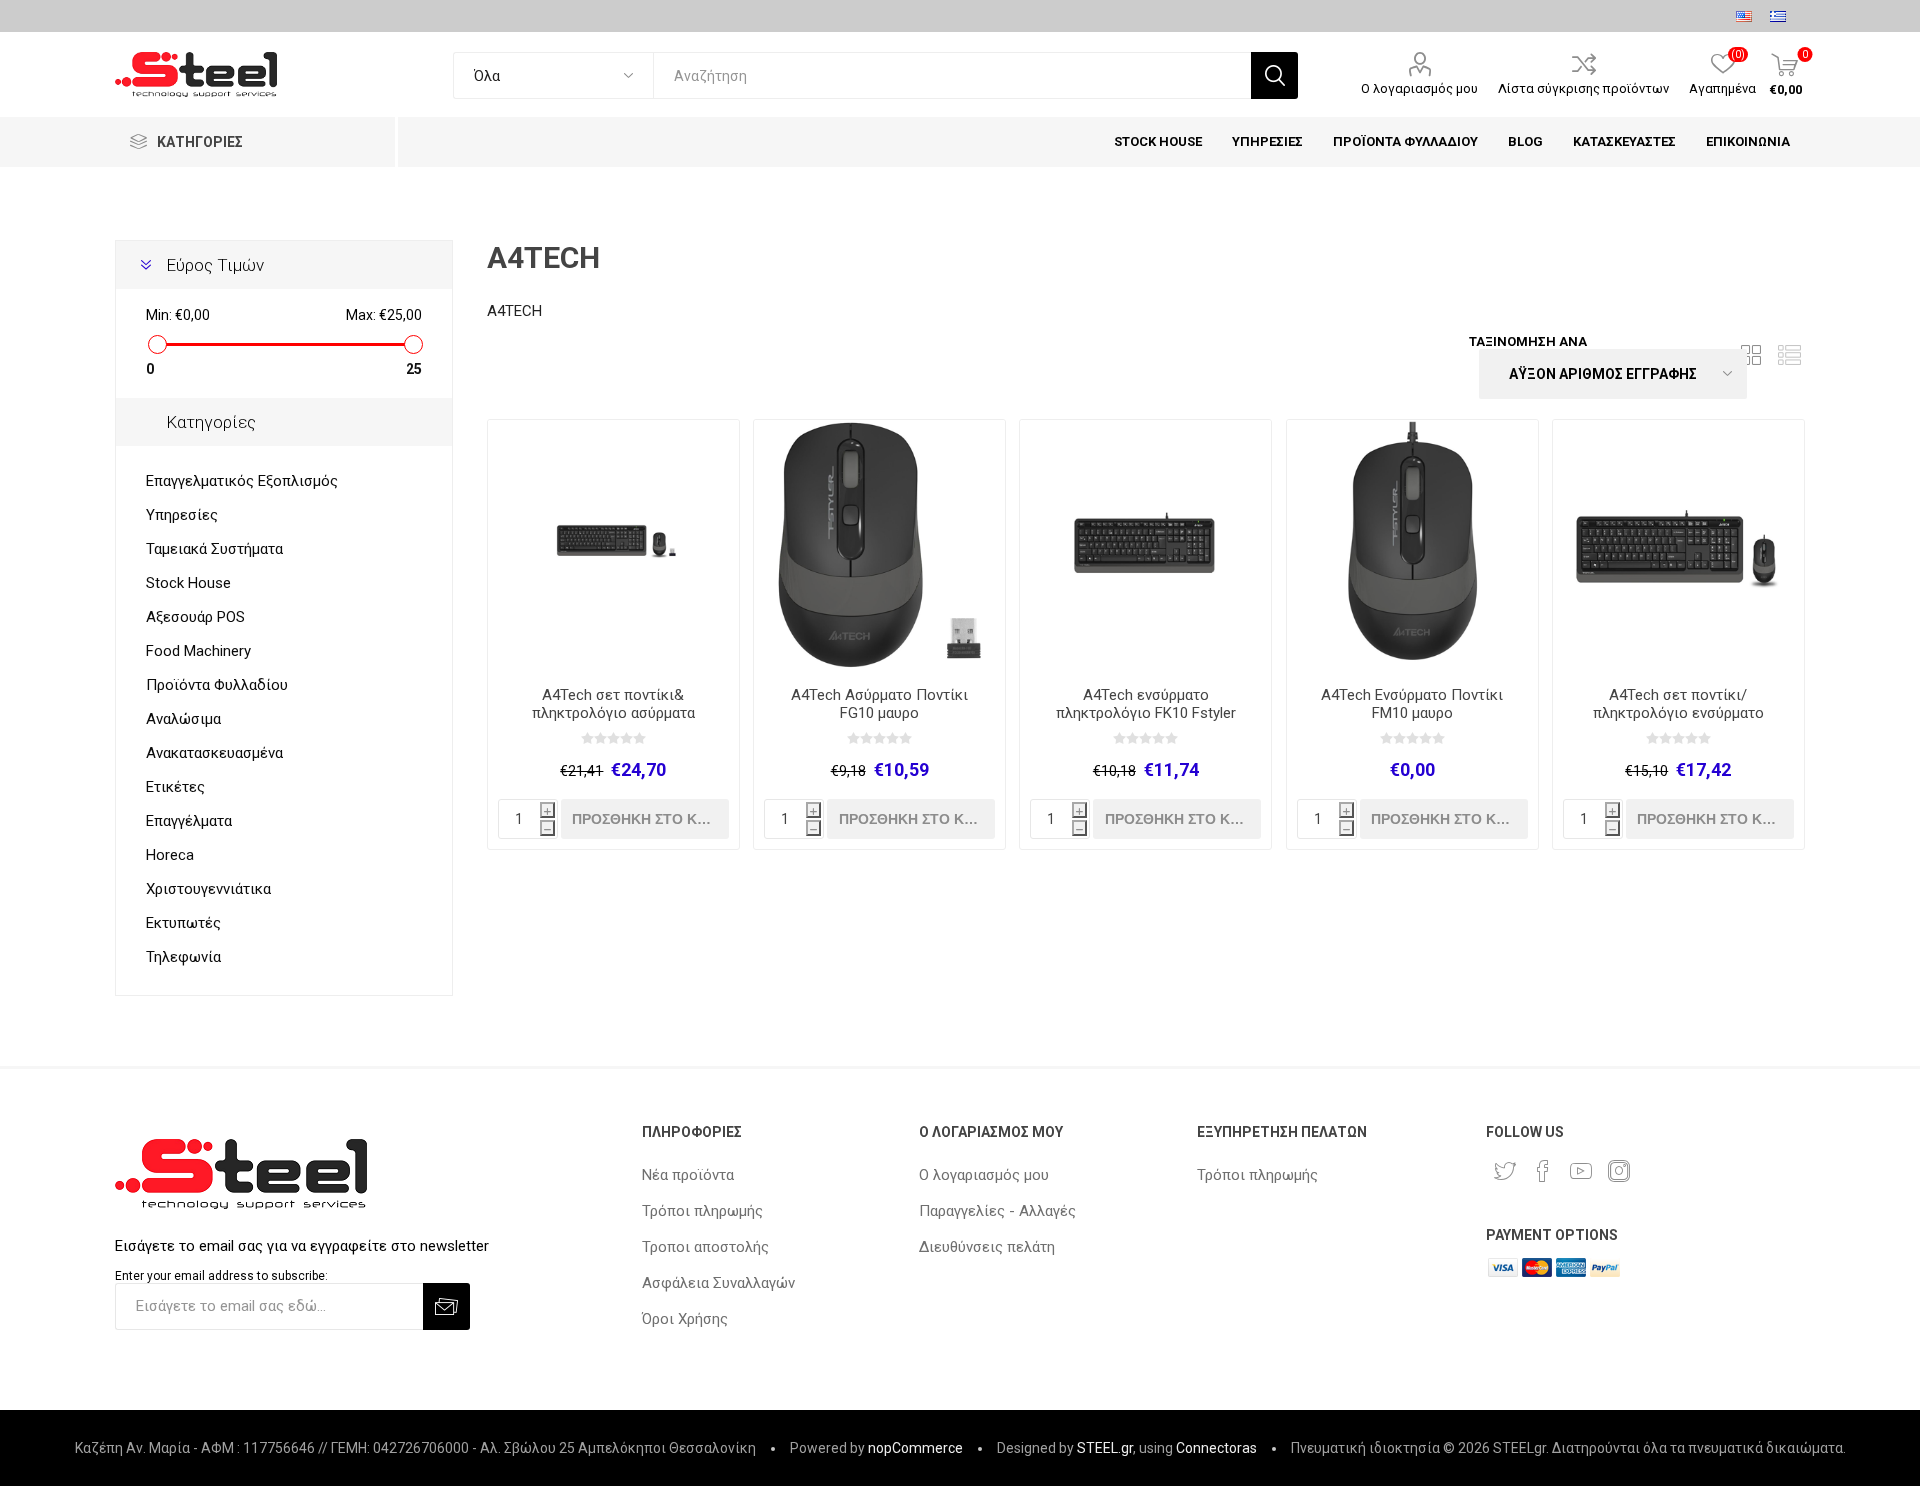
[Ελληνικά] (1778, 16)
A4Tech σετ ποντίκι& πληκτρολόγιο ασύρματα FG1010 (613, 713)
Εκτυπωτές (183, 923)
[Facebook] (1543, 1171)
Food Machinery (198, 651)
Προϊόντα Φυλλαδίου (217, 685)
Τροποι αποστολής (705, 1247)
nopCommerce (915, 1448)
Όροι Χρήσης (685, 1319)
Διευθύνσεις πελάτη (987, 1247)
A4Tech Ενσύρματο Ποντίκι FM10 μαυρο (1412, 704)
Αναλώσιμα (183, 719)
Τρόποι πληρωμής (702, 1211)
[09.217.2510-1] (1145, 545)
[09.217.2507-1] (879, 545)
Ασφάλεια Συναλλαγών (718, 1283)
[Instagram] (1619, 1171)
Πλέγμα (1752, 355)
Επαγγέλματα (189, 821)
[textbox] (952, 75)
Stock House (188, 583)
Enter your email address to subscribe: (221, 1276)
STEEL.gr (1105, 1448)
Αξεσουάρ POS (195, 617)
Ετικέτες (175, 787)
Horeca (170, 855)
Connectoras (1216, 1448)
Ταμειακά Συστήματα (214, 549)
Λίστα (1790, 355)
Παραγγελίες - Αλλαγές (997, 1211)
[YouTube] (1581, 1171)
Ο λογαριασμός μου (1419, 88)
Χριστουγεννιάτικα (208, 889)
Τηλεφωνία (183, 957)
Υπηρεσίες (182, 515)
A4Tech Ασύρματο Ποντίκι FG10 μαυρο (879, 704)
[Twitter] (1505, 1171)
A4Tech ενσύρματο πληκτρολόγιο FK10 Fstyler (1146, 704)
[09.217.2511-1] (1678, 545)
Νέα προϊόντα (688, 1175)
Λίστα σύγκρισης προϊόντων (1583, 88)
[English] (1744, 16)
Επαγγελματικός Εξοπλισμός (242, 481)
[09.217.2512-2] (613, 545)
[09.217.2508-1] (1412, 545)
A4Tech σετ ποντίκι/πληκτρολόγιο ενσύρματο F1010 (1678, 713)
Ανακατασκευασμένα (214, 753)
